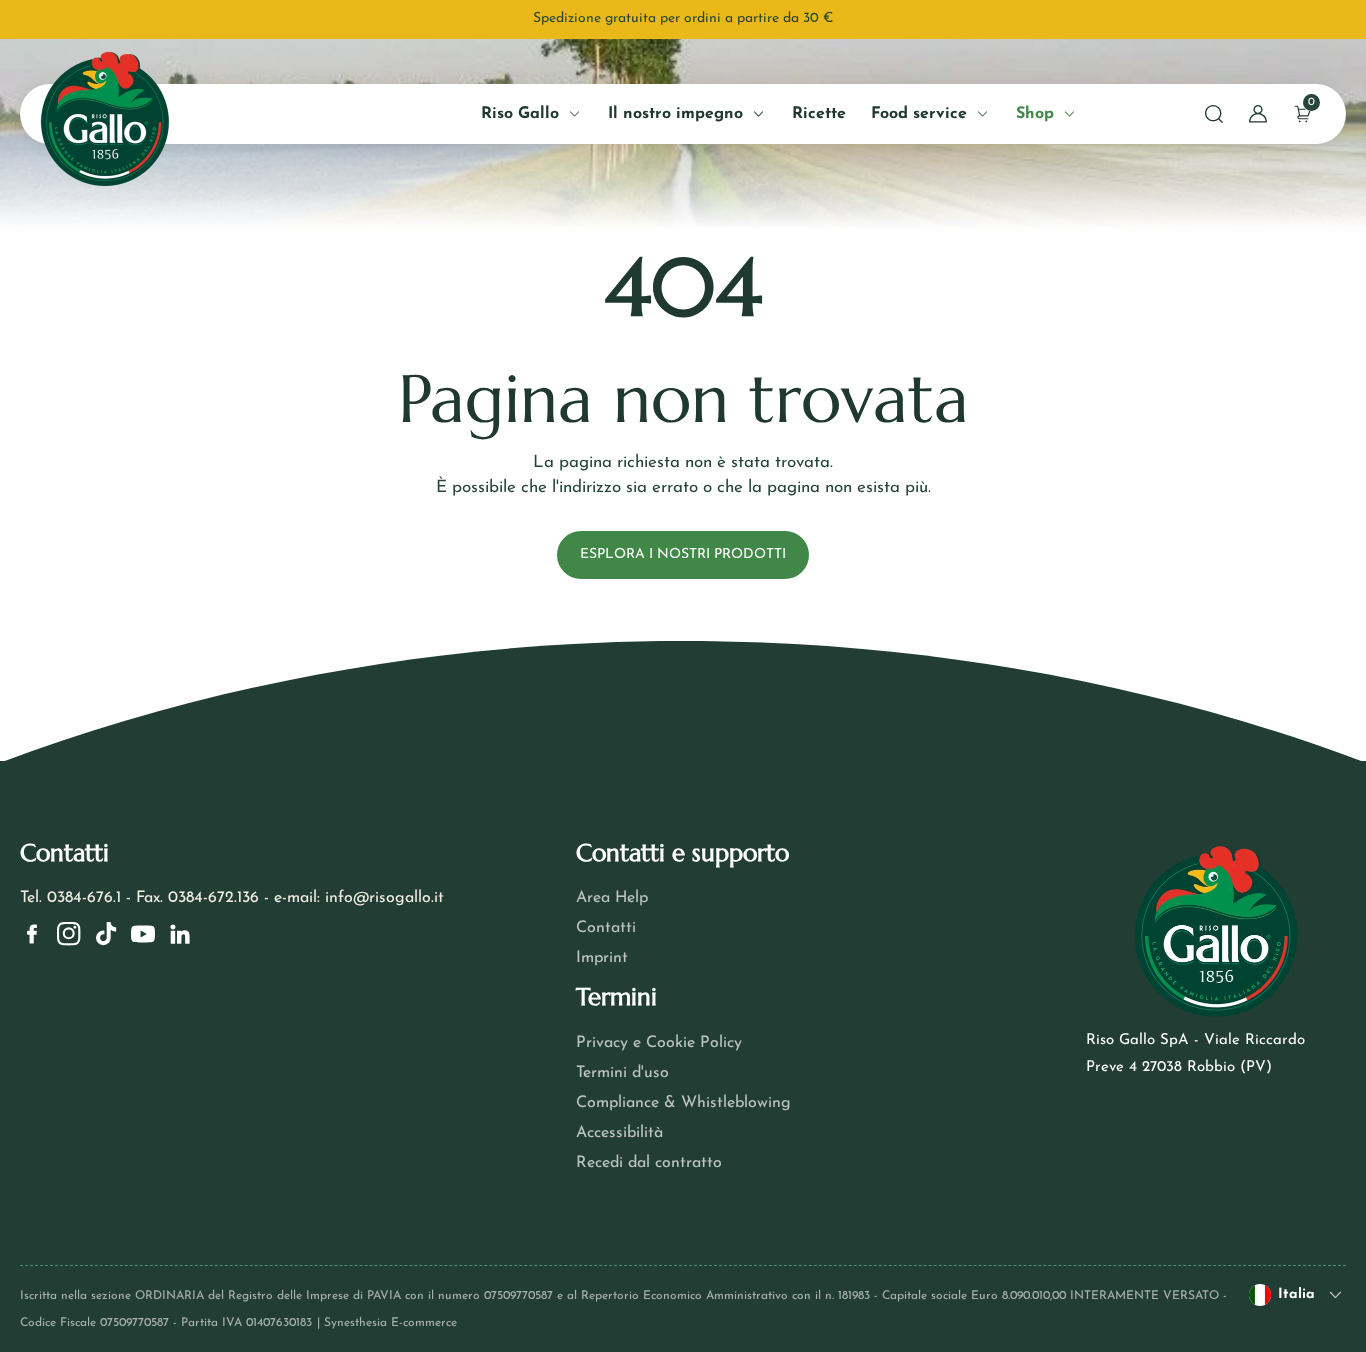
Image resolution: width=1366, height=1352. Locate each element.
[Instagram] (69, 934)
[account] (1258, 114)
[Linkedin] (180, 934)
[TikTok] (106, 934)
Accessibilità (619, 1133)
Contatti (606, 928)
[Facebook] (32, 934)
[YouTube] (143, 934)
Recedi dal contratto (649, 1163)
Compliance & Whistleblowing (683, 1103)
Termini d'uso (622, 1073)
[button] (1214, 114)
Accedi (229, 456)
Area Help (612, 898)
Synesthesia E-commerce (390, 1323)
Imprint (602, 958)
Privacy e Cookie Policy (659, 1043)
